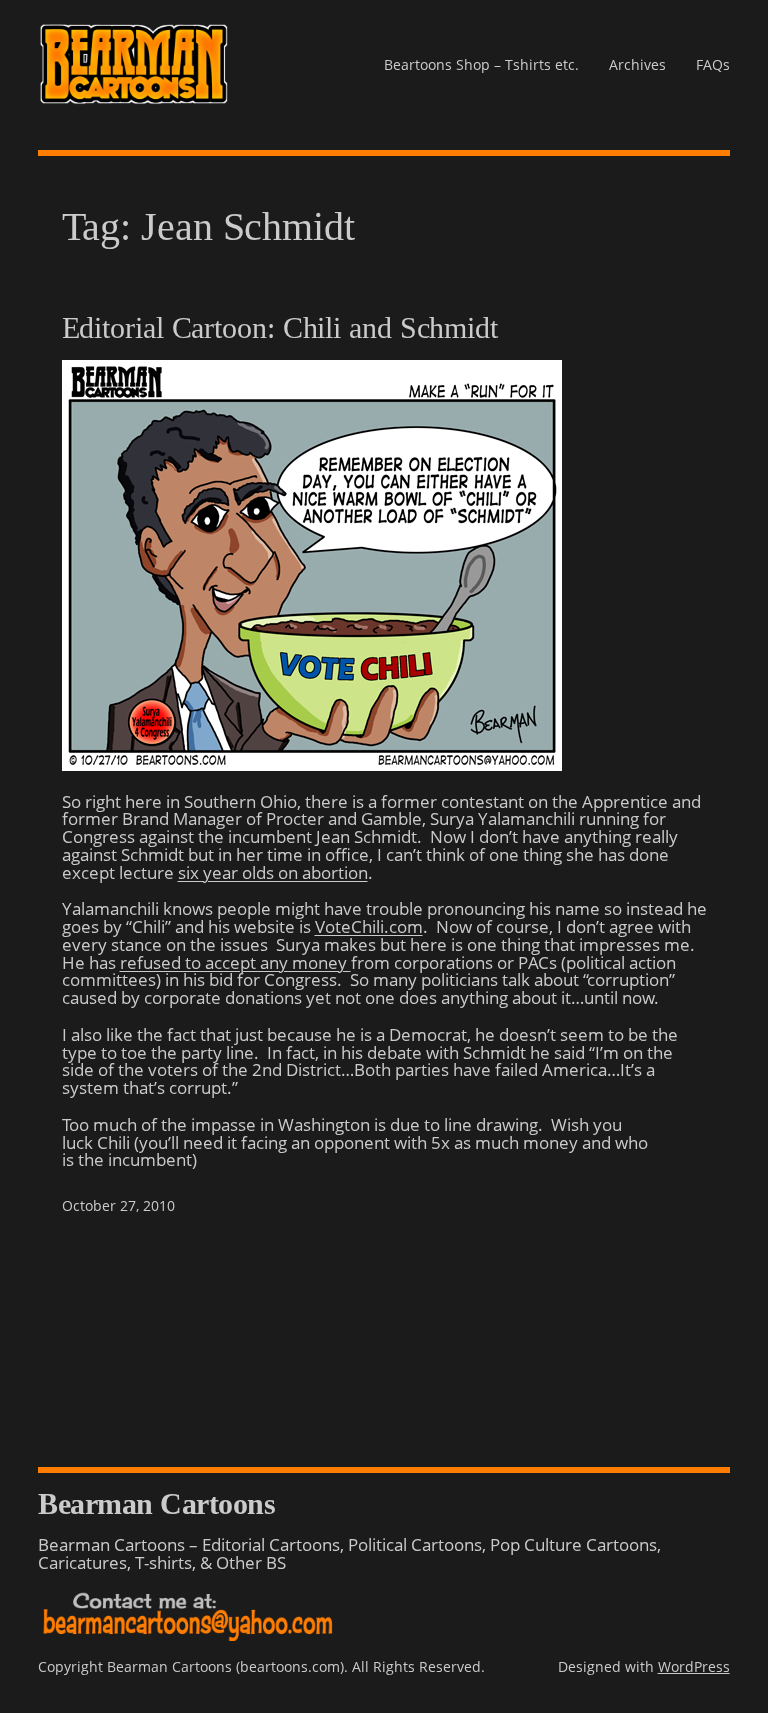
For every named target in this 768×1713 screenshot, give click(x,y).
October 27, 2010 (118, 1205)
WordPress (694, 1666)
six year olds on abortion (273, 872)
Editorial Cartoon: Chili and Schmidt (280, 328)
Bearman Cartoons (156, 1503)
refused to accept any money (235, 962)
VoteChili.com (369, 926)
